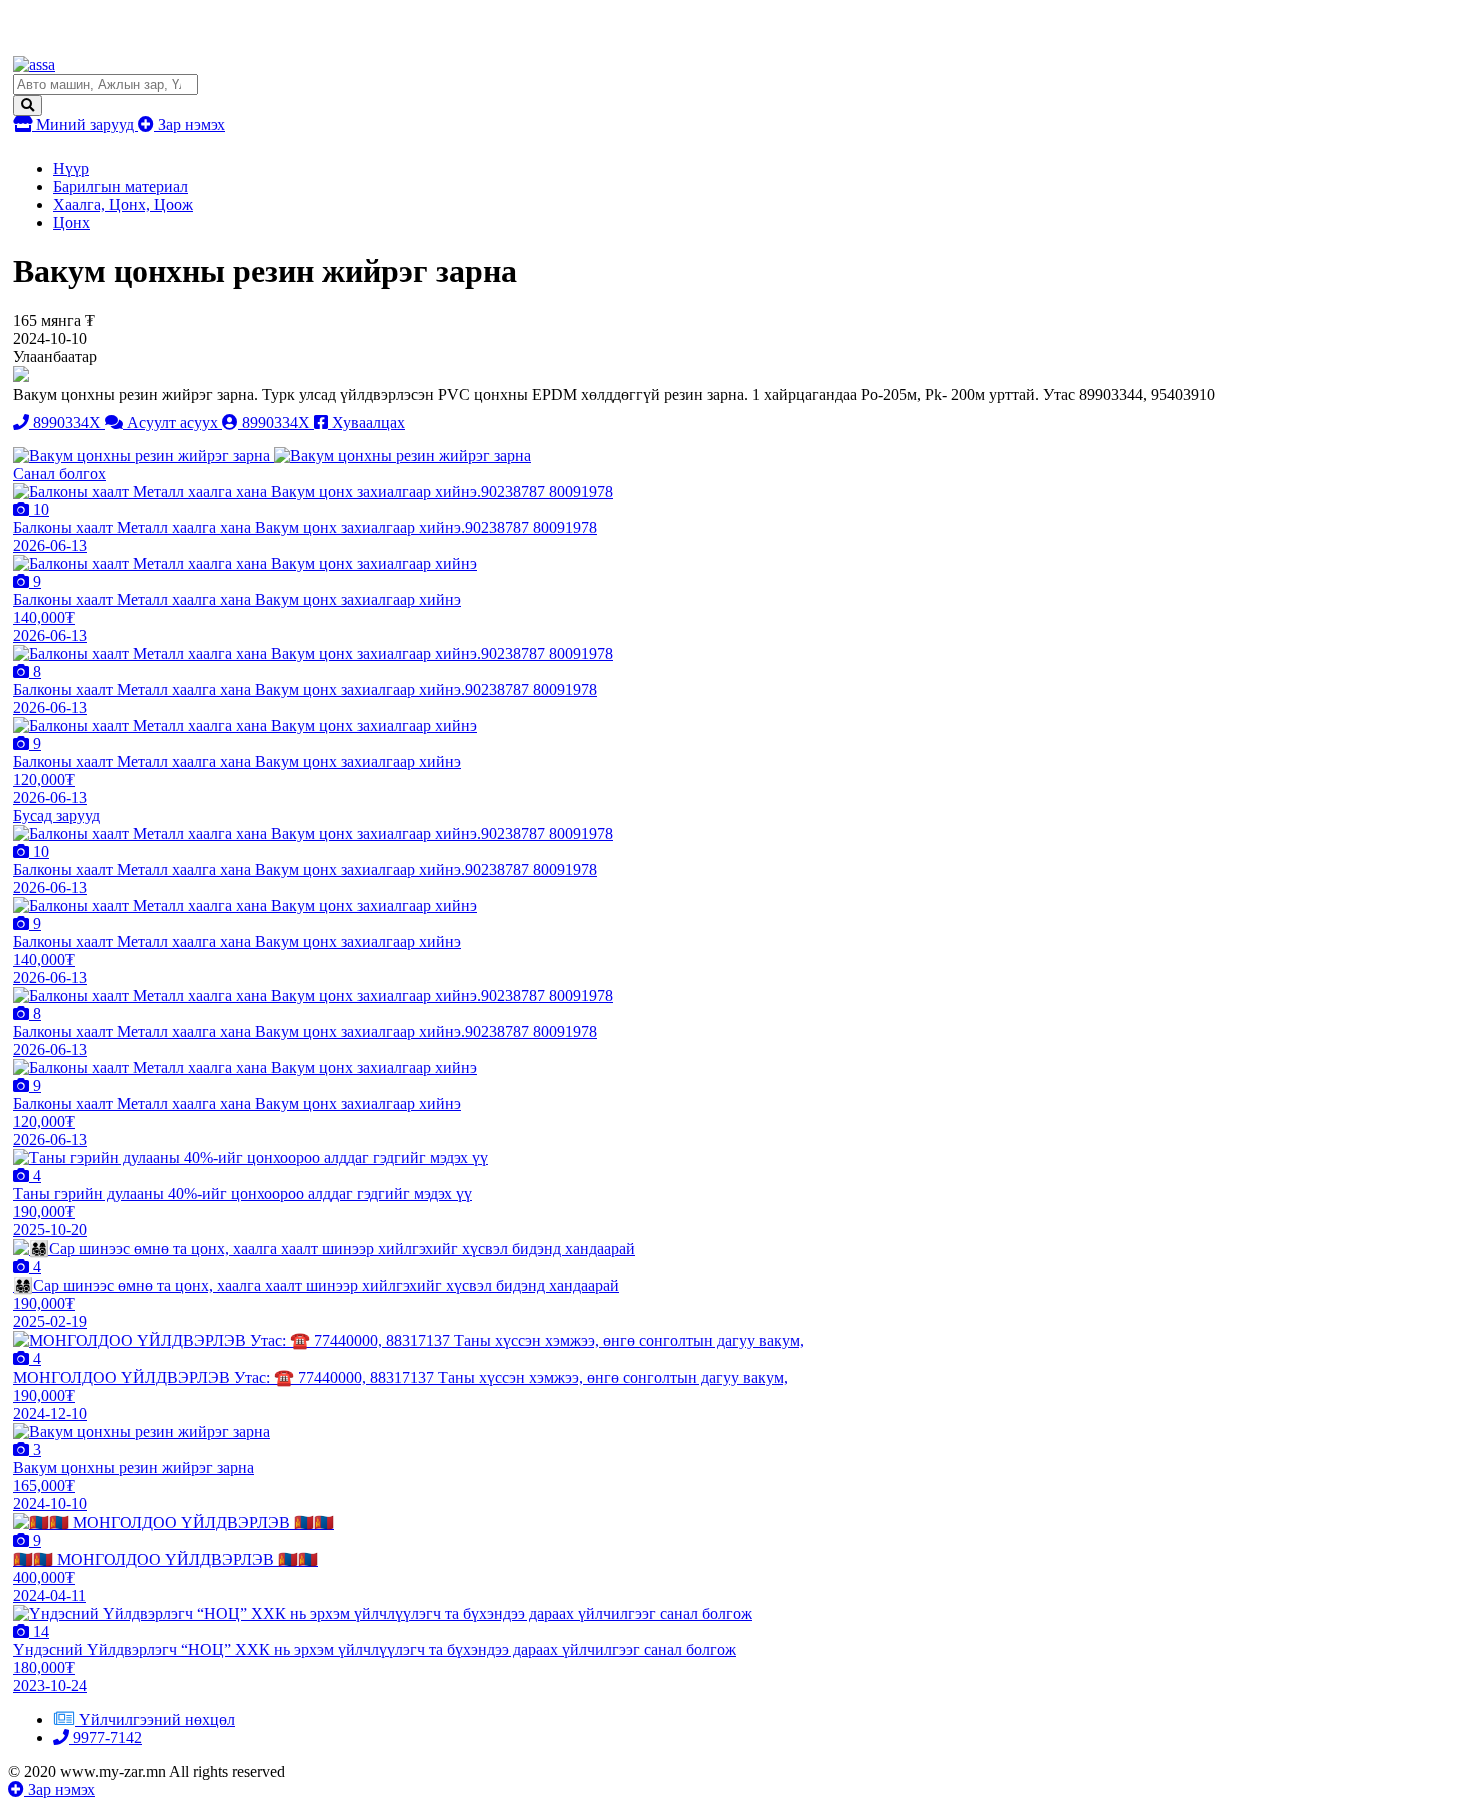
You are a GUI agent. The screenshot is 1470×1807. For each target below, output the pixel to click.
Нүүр (71, 168)
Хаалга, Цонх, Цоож (123, 204)
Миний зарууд (85, 124)
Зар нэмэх (189, 124)
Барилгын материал (120, 186)
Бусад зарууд (56, 815)
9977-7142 (105, 1737)
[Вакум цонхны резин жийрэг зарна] (143, 455)
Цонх (71, 222)
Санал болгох (59, 473)
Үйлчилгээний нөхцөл (157, 1719)
